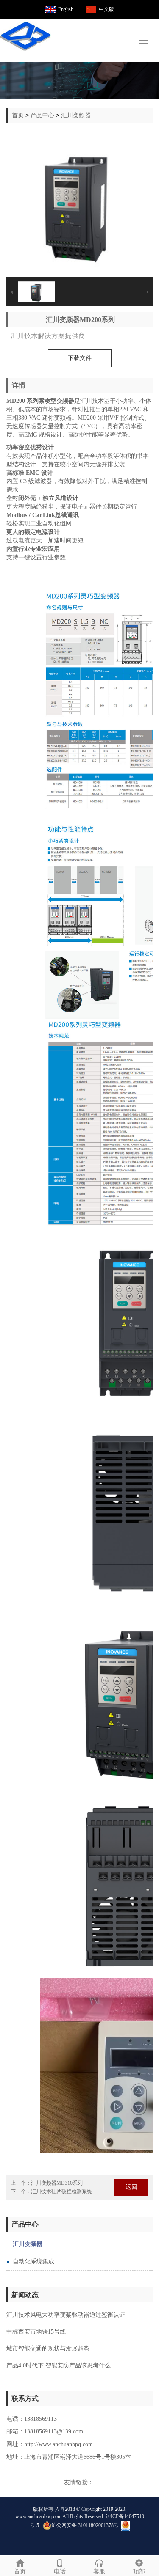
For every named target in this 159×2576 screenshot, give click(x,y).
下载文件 (80, 358)
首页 (18, 115)
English (66, 9)
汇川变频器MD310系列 (57, 2183)
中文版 (106, 9)
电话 (60, 2572)
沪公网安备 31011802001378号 (85, 2525)
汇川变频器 (76, 115)
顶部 (139, 2572)
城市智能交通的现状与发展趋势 (48, 2349)
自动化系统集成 (33, 2261)
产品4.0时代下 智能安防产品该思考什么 (59, 2366)
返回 (131, 2187)
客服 (99, 2572)
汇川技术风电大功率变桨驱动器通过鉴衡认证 (66, 2315)
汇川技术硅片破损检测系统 (61, 2191)
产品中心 (42, 115)
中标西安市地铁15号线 (36, 2332)
